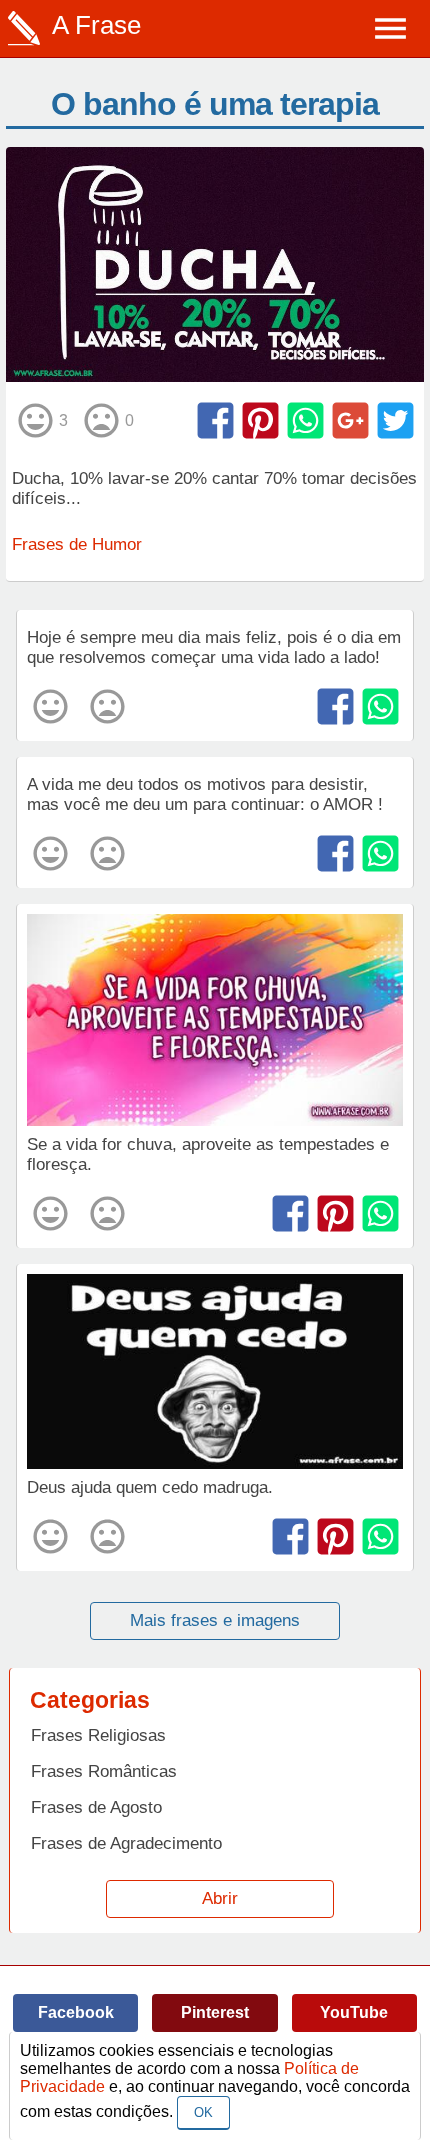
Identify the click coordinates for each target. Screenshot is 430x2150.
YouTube (354, 2012)
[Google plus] (350, 420)
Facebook (76, 2012)
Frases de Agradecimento (126, 1843)
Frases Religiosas (98, 1735)
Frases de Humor (77, 544)
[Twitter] (395, 420)
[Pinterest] (260, 420)
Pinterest (215, 2012)
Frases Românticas (104, 1771)
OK (203, 2112)
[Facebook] (215, 420)
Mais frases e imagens (215, 1620)
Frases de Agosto (96, 1807)
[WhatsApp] (305, 420)
